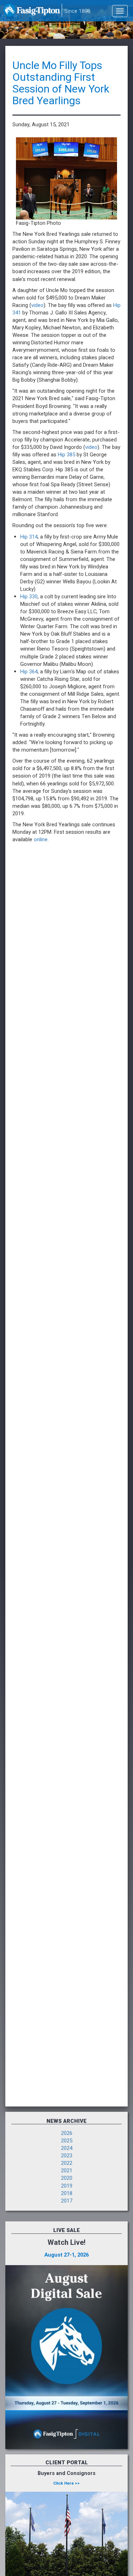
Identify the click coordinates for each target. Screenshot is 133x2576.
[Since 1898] (32, 12)
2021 (67, 2171)
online (41, 840)
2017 (67, 2201)
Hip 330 (29, 597)
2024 (67, 2148)
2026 (67, 2133)
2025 (67, 2141)
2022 (67, 2163)
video (37, 305)
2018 (67, 2193)
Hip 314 (29, 537)
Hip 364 (29, 672)
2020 (67, 2178)
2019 (67, 2186)
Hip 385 (66, 455)
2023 (67, 2156)
